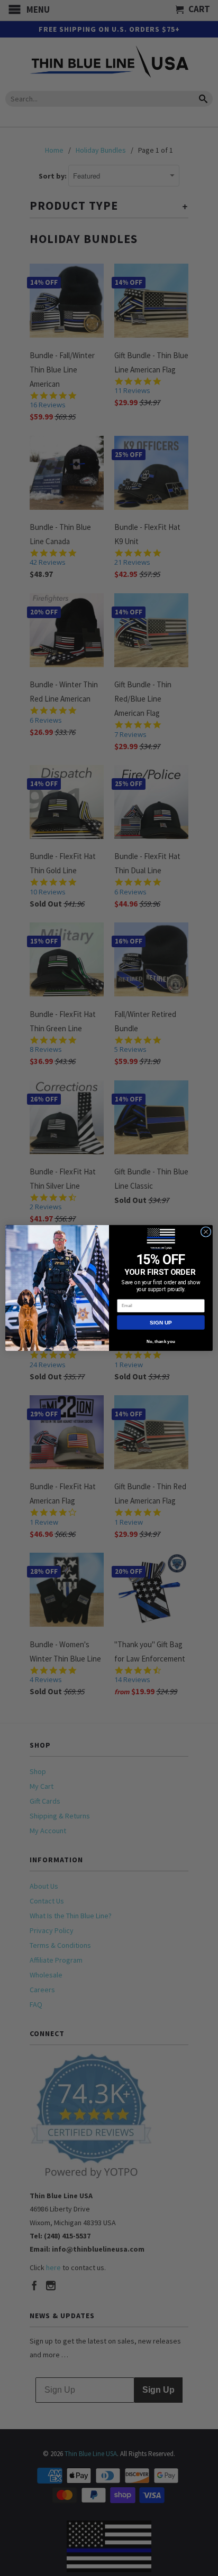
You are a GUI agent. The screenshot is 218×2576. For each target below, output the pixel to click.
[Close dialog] (206, 1232)
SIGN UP (161, 1322)
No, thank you (161, 1342)
